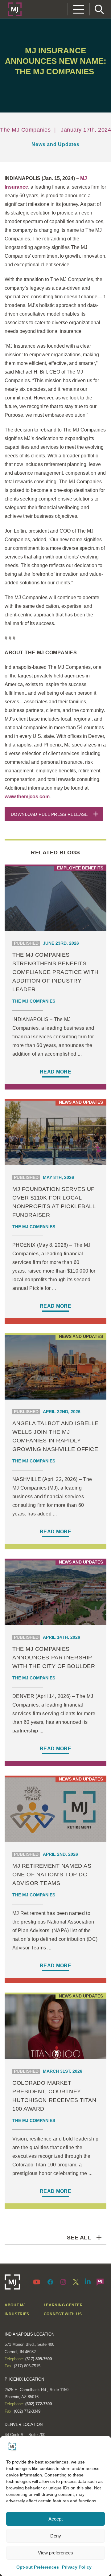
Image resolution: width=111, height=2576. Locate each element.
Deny (56, 2536)
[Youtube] (38, 2282)
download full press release (49, 814)
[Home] (15, 9)
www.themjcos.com (27, 797)
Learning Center (63, 2305)
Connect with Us (63, 2314)
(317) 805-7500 (38, 2359)
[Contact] (100, 2282)
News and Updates (55, 144)
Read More (55, 1072)
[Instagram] (63, 2282)
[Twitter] (76, 2282)
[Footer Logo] (12, 2282)
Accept (55, 2519)
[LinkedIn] (88, 2281)
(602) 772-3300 (38, 2404)
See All (79, 2238)
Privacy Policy (77, 2567)
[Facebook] (50, 2282)
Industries (17, 2314)
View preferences (55, 2553)
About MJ (15, 2305)
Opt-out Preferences (38, 2567)
